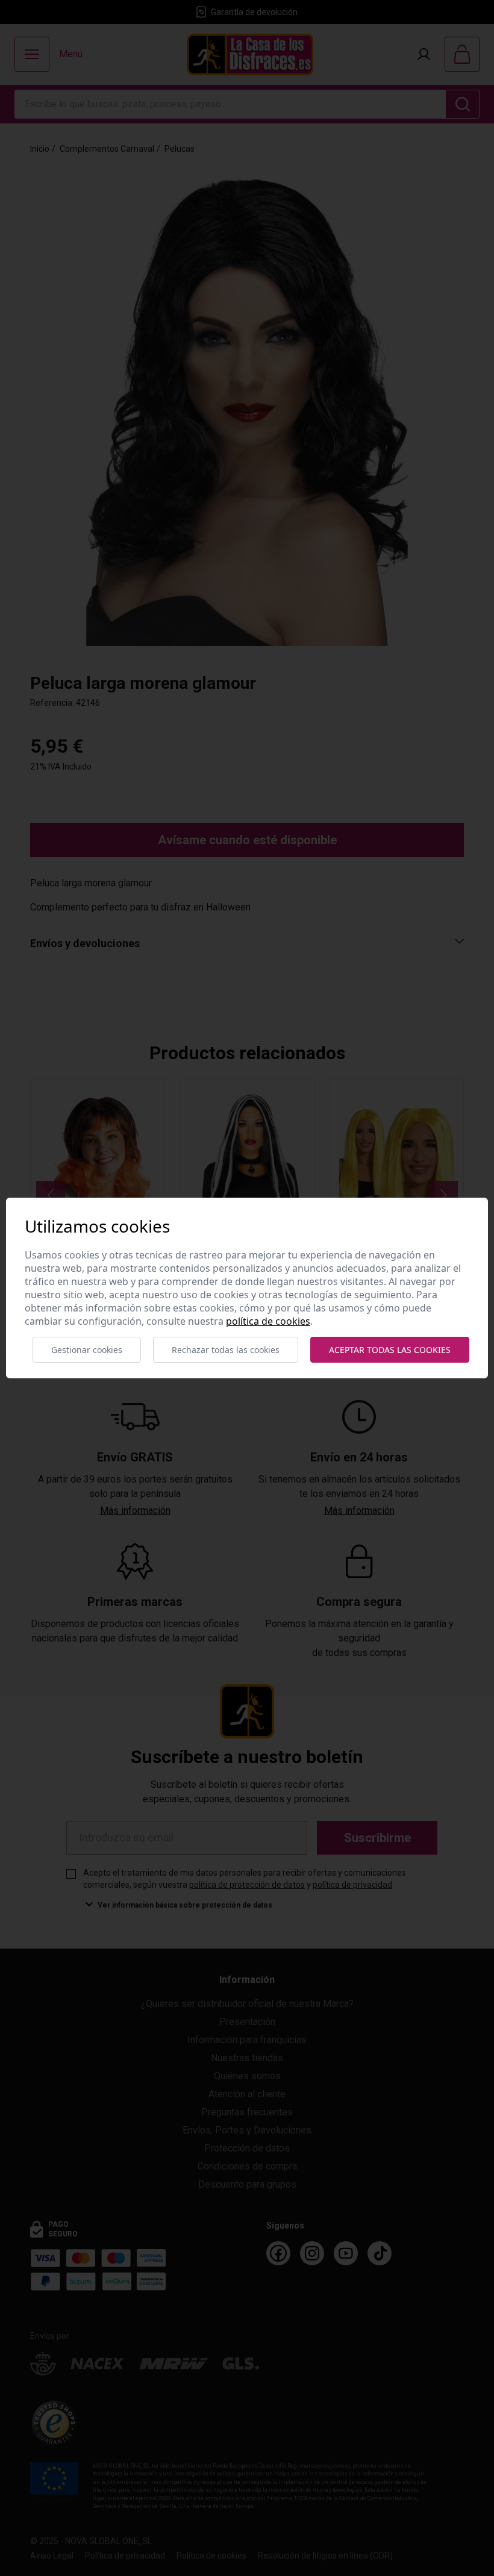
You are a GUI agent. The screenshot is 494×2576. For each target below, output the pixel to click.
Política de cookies (268, 1321)
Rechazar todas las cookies (226, 1350)
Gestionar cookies (87, 1350)
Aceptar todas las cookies (390, 1350)
